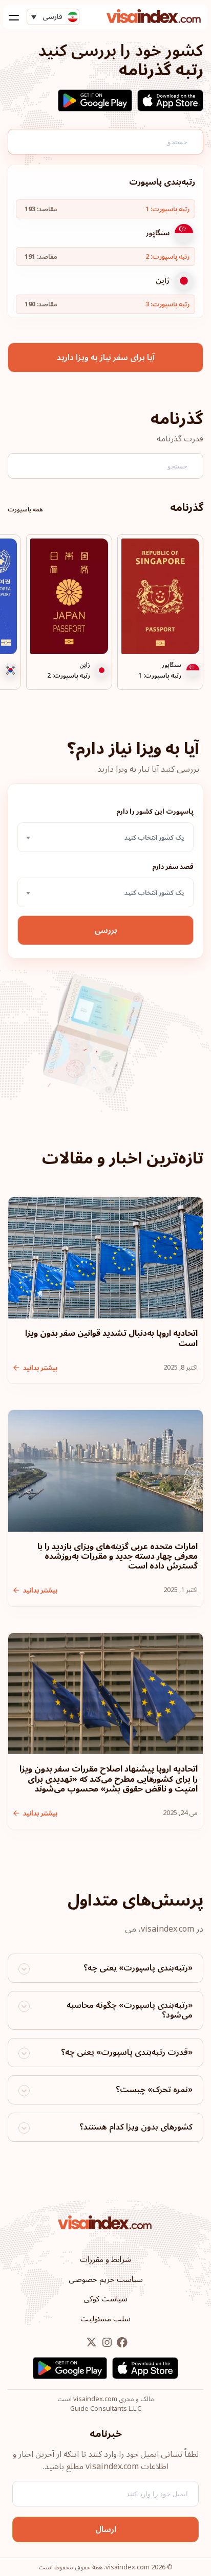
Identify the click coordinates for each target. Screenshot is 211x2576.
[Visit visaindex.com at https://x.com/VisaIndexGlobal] (91, 2343)
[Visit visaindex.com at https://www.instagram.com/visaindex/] (106, 2343)
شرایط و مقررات (105, 2259)
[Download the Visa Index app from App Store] (170, 100)
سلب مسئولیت (105, 2319)
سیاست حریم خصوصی (106, 2279)
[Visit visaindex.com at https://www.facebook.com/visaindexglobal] (121, 2343)
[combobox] (105, 837)
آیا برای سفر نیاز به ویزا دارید (106, 357)
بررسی (106, 930)
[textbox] (105, 838)
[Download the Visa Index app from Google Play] (95, 100)
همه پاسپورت (25, 510)
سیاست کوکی (105, 2299)
